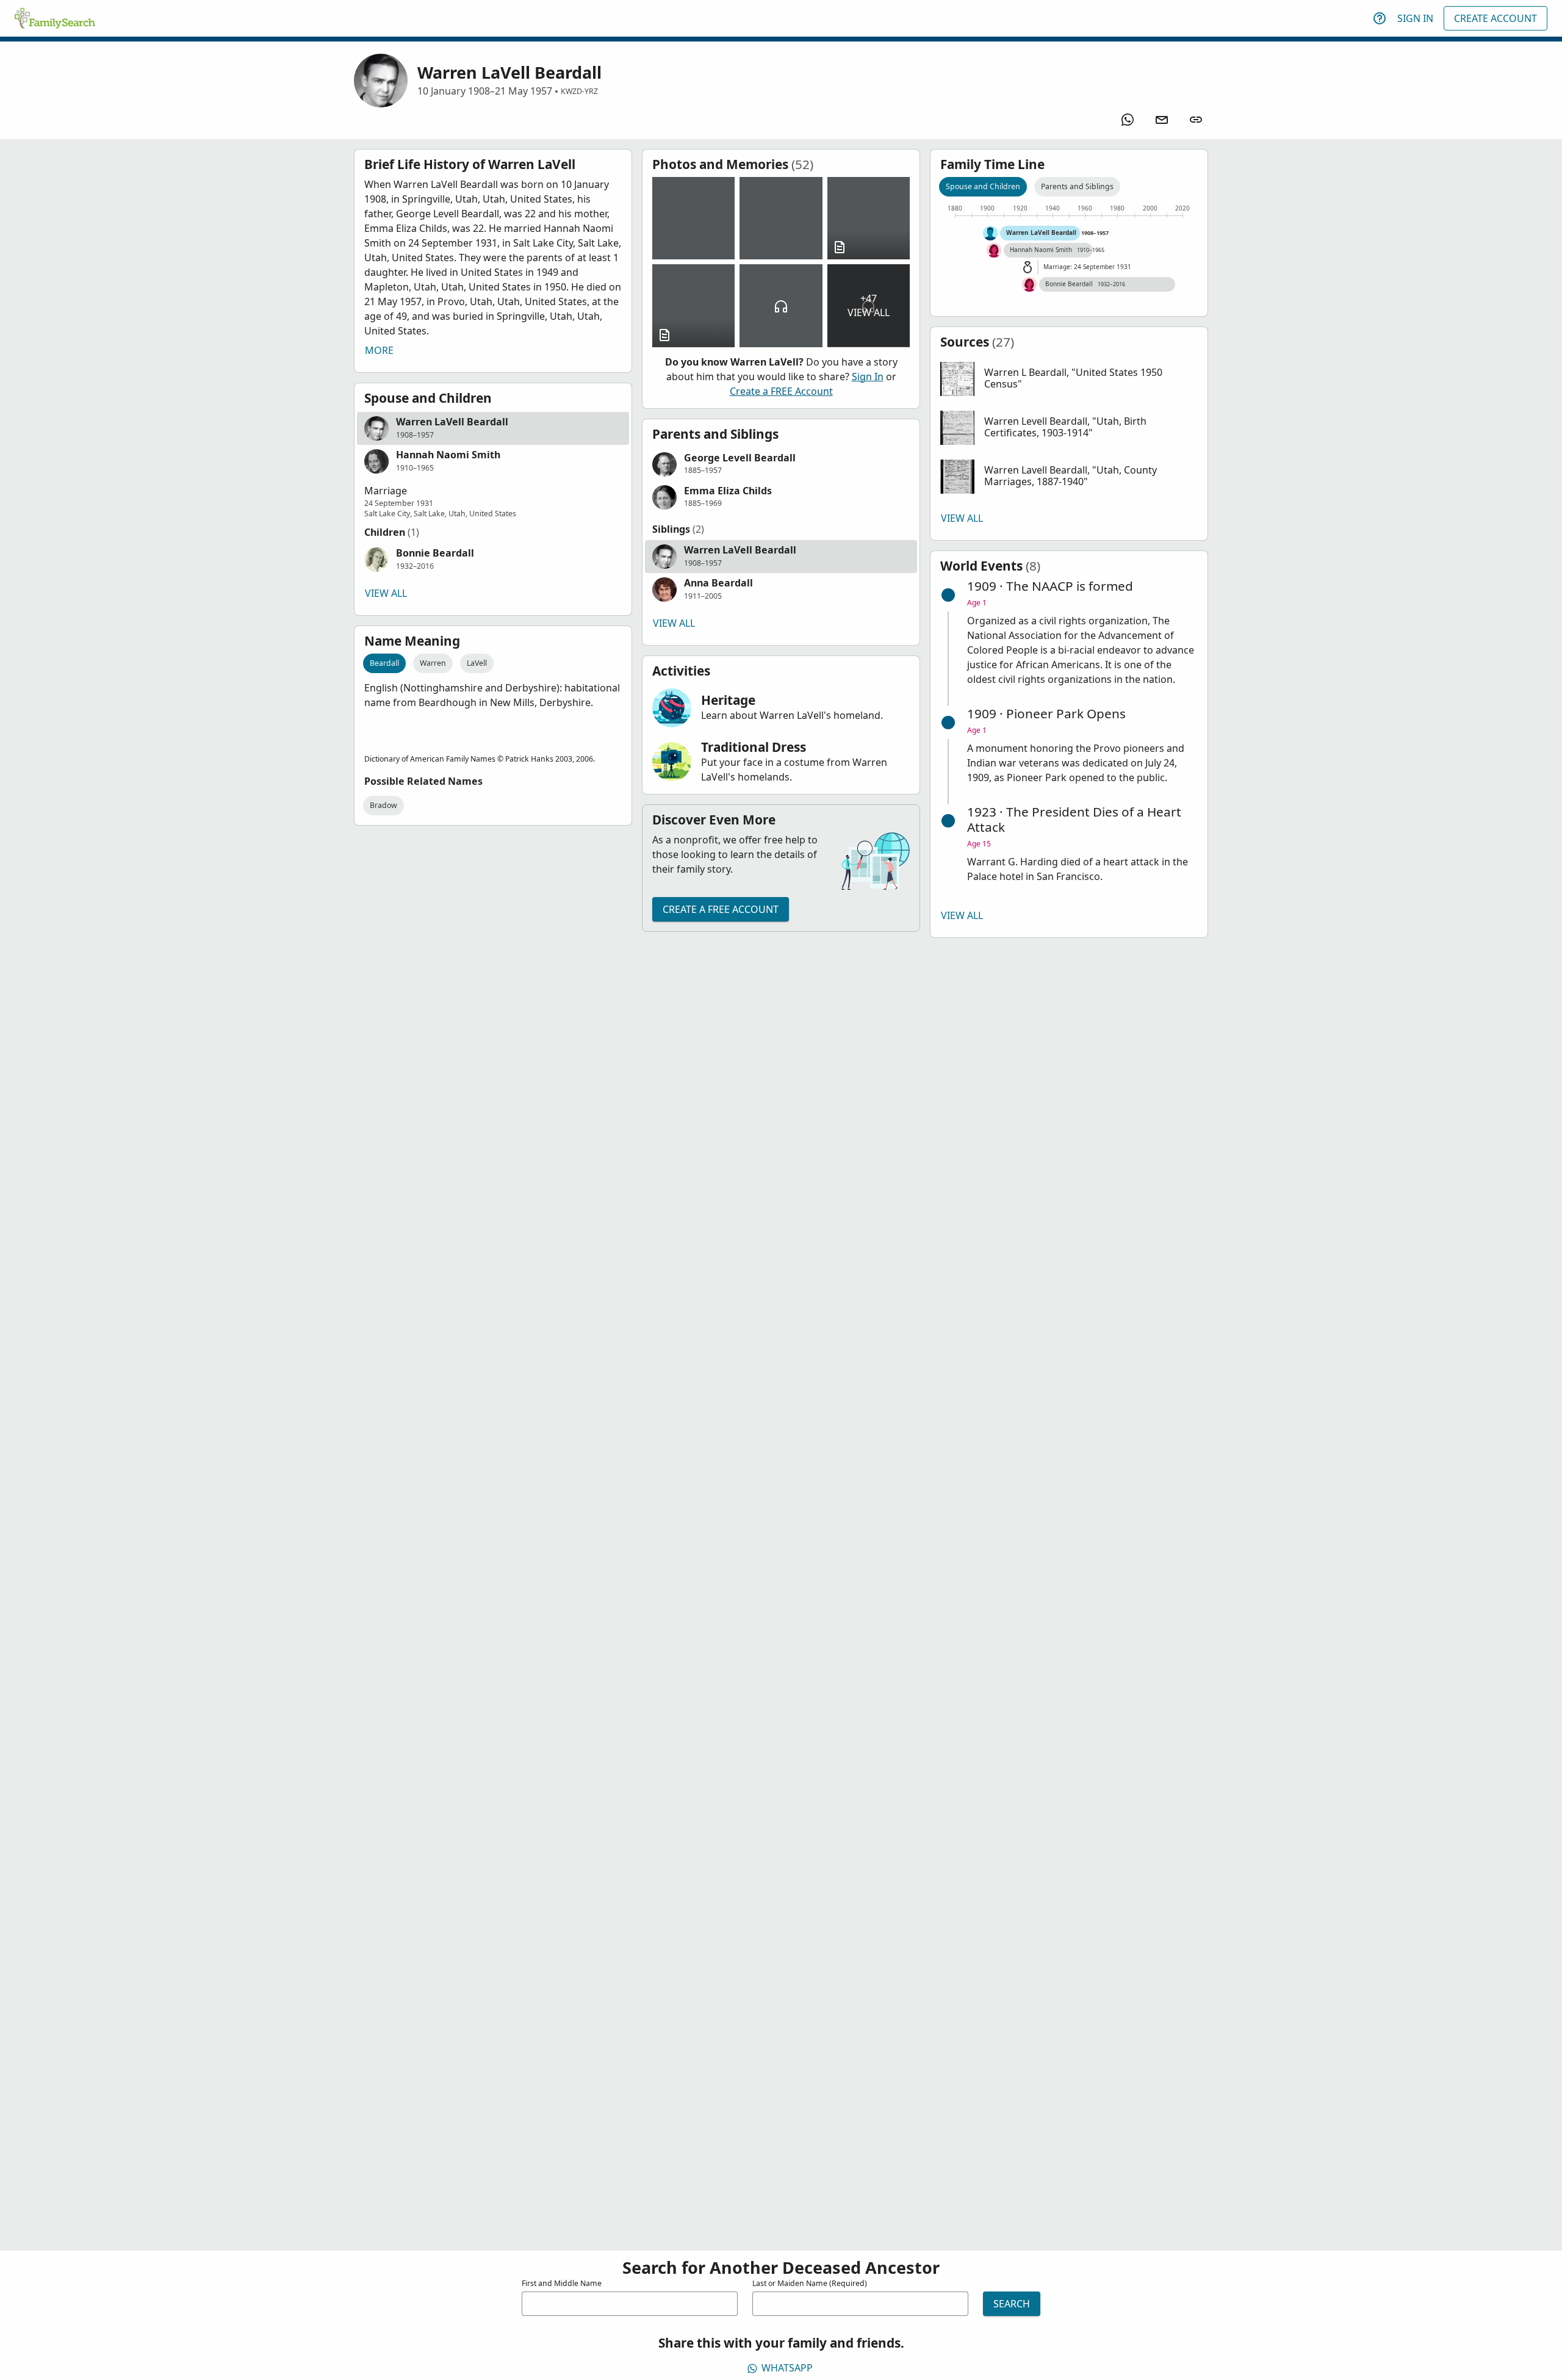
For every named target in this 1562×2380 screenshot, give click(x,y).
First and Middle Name (562, 2283)
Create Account (1495, 18)
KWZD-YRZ (579, 91)
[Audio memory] (781, 305)
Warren (433, 663)
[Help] (1380, 18)
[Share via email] (1162, 120)
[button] (493, 428)
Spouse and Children (983, 186)
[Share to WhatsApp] (1128, 120)
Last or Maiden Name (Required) (810, 2283)
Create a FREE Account (781, 391)
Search (1012, 2304)
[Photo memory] (693, 218)
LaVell (477, 663)
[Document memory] (869, 218)
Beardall (384, 663)
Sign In (1415, 18)
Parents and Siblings (1077, 186)
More (379, 350)
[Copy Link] (1196, 120)
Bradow (383, 805)
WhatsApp (787, 2368)
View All (386, 593)
